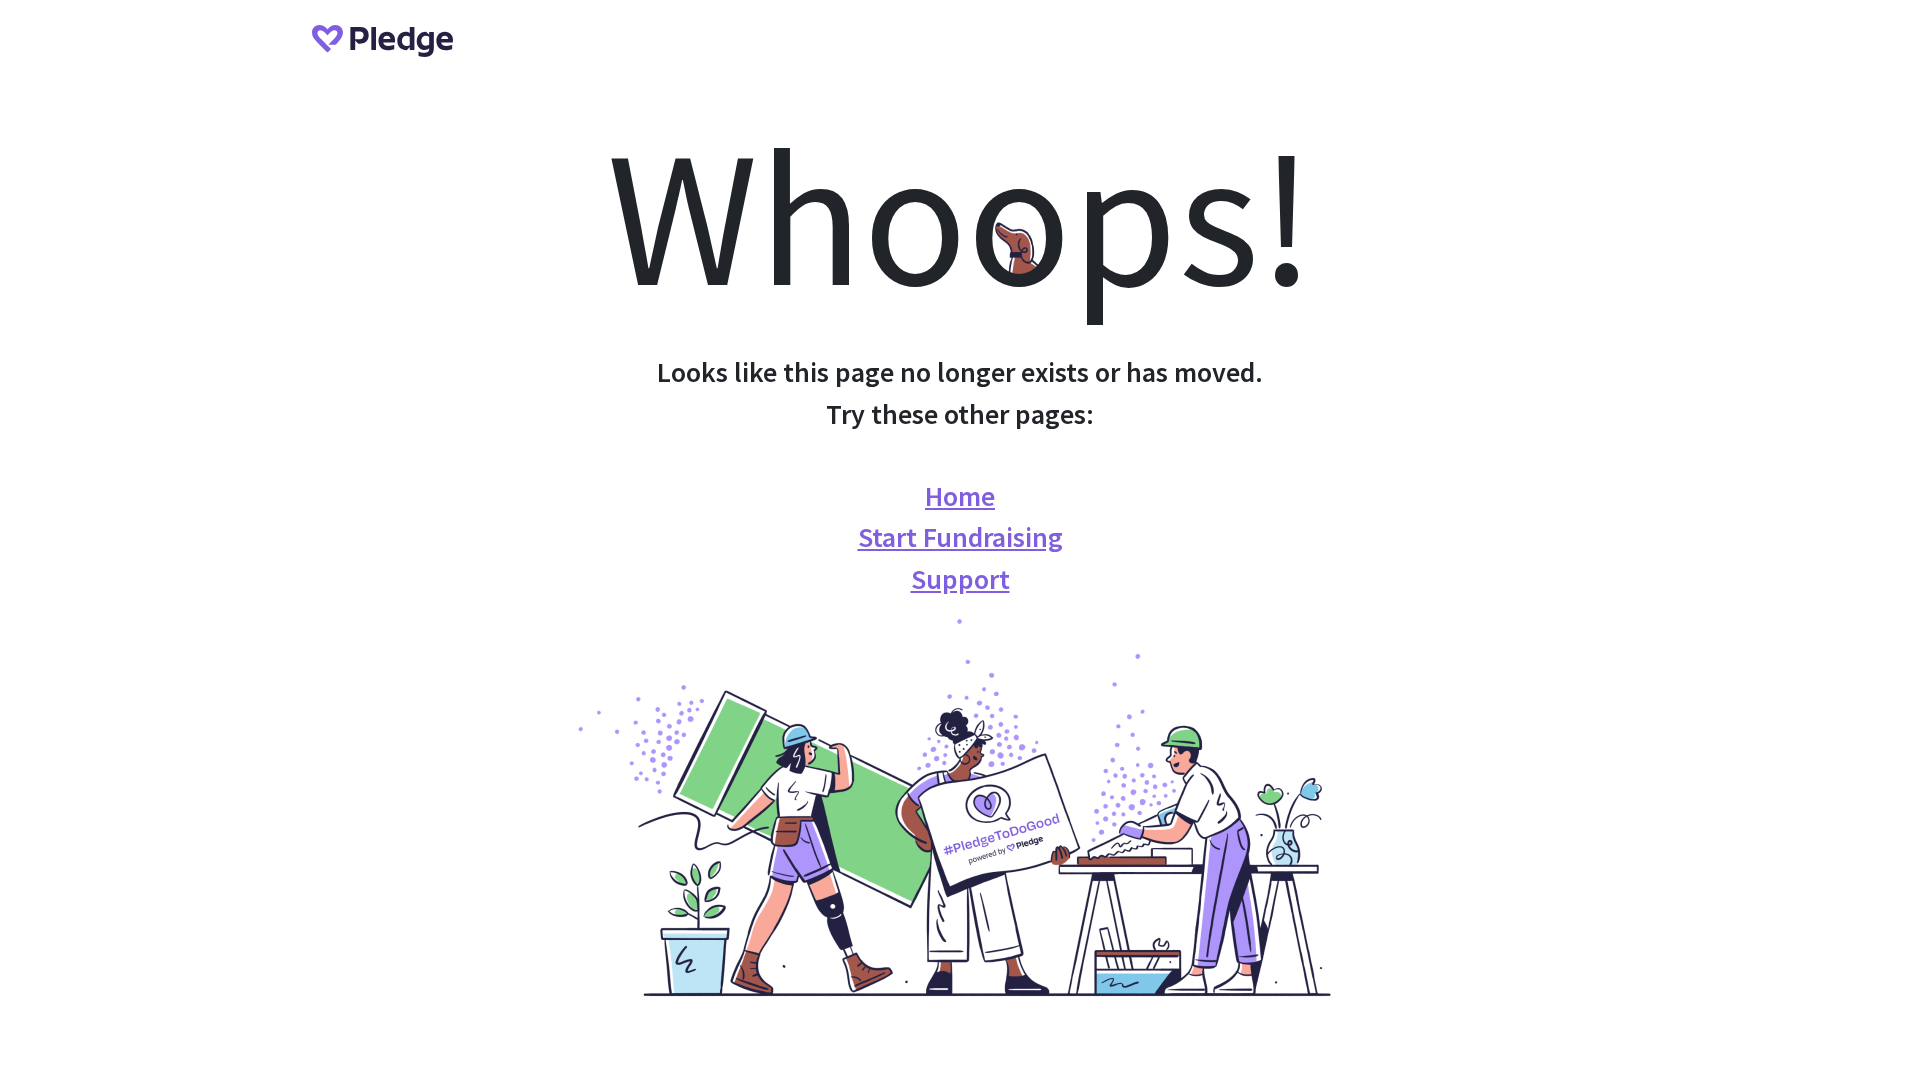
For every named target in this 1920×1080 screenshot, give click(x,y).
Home (960, 496)
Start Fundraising (960, 537)
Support (960, 579)
